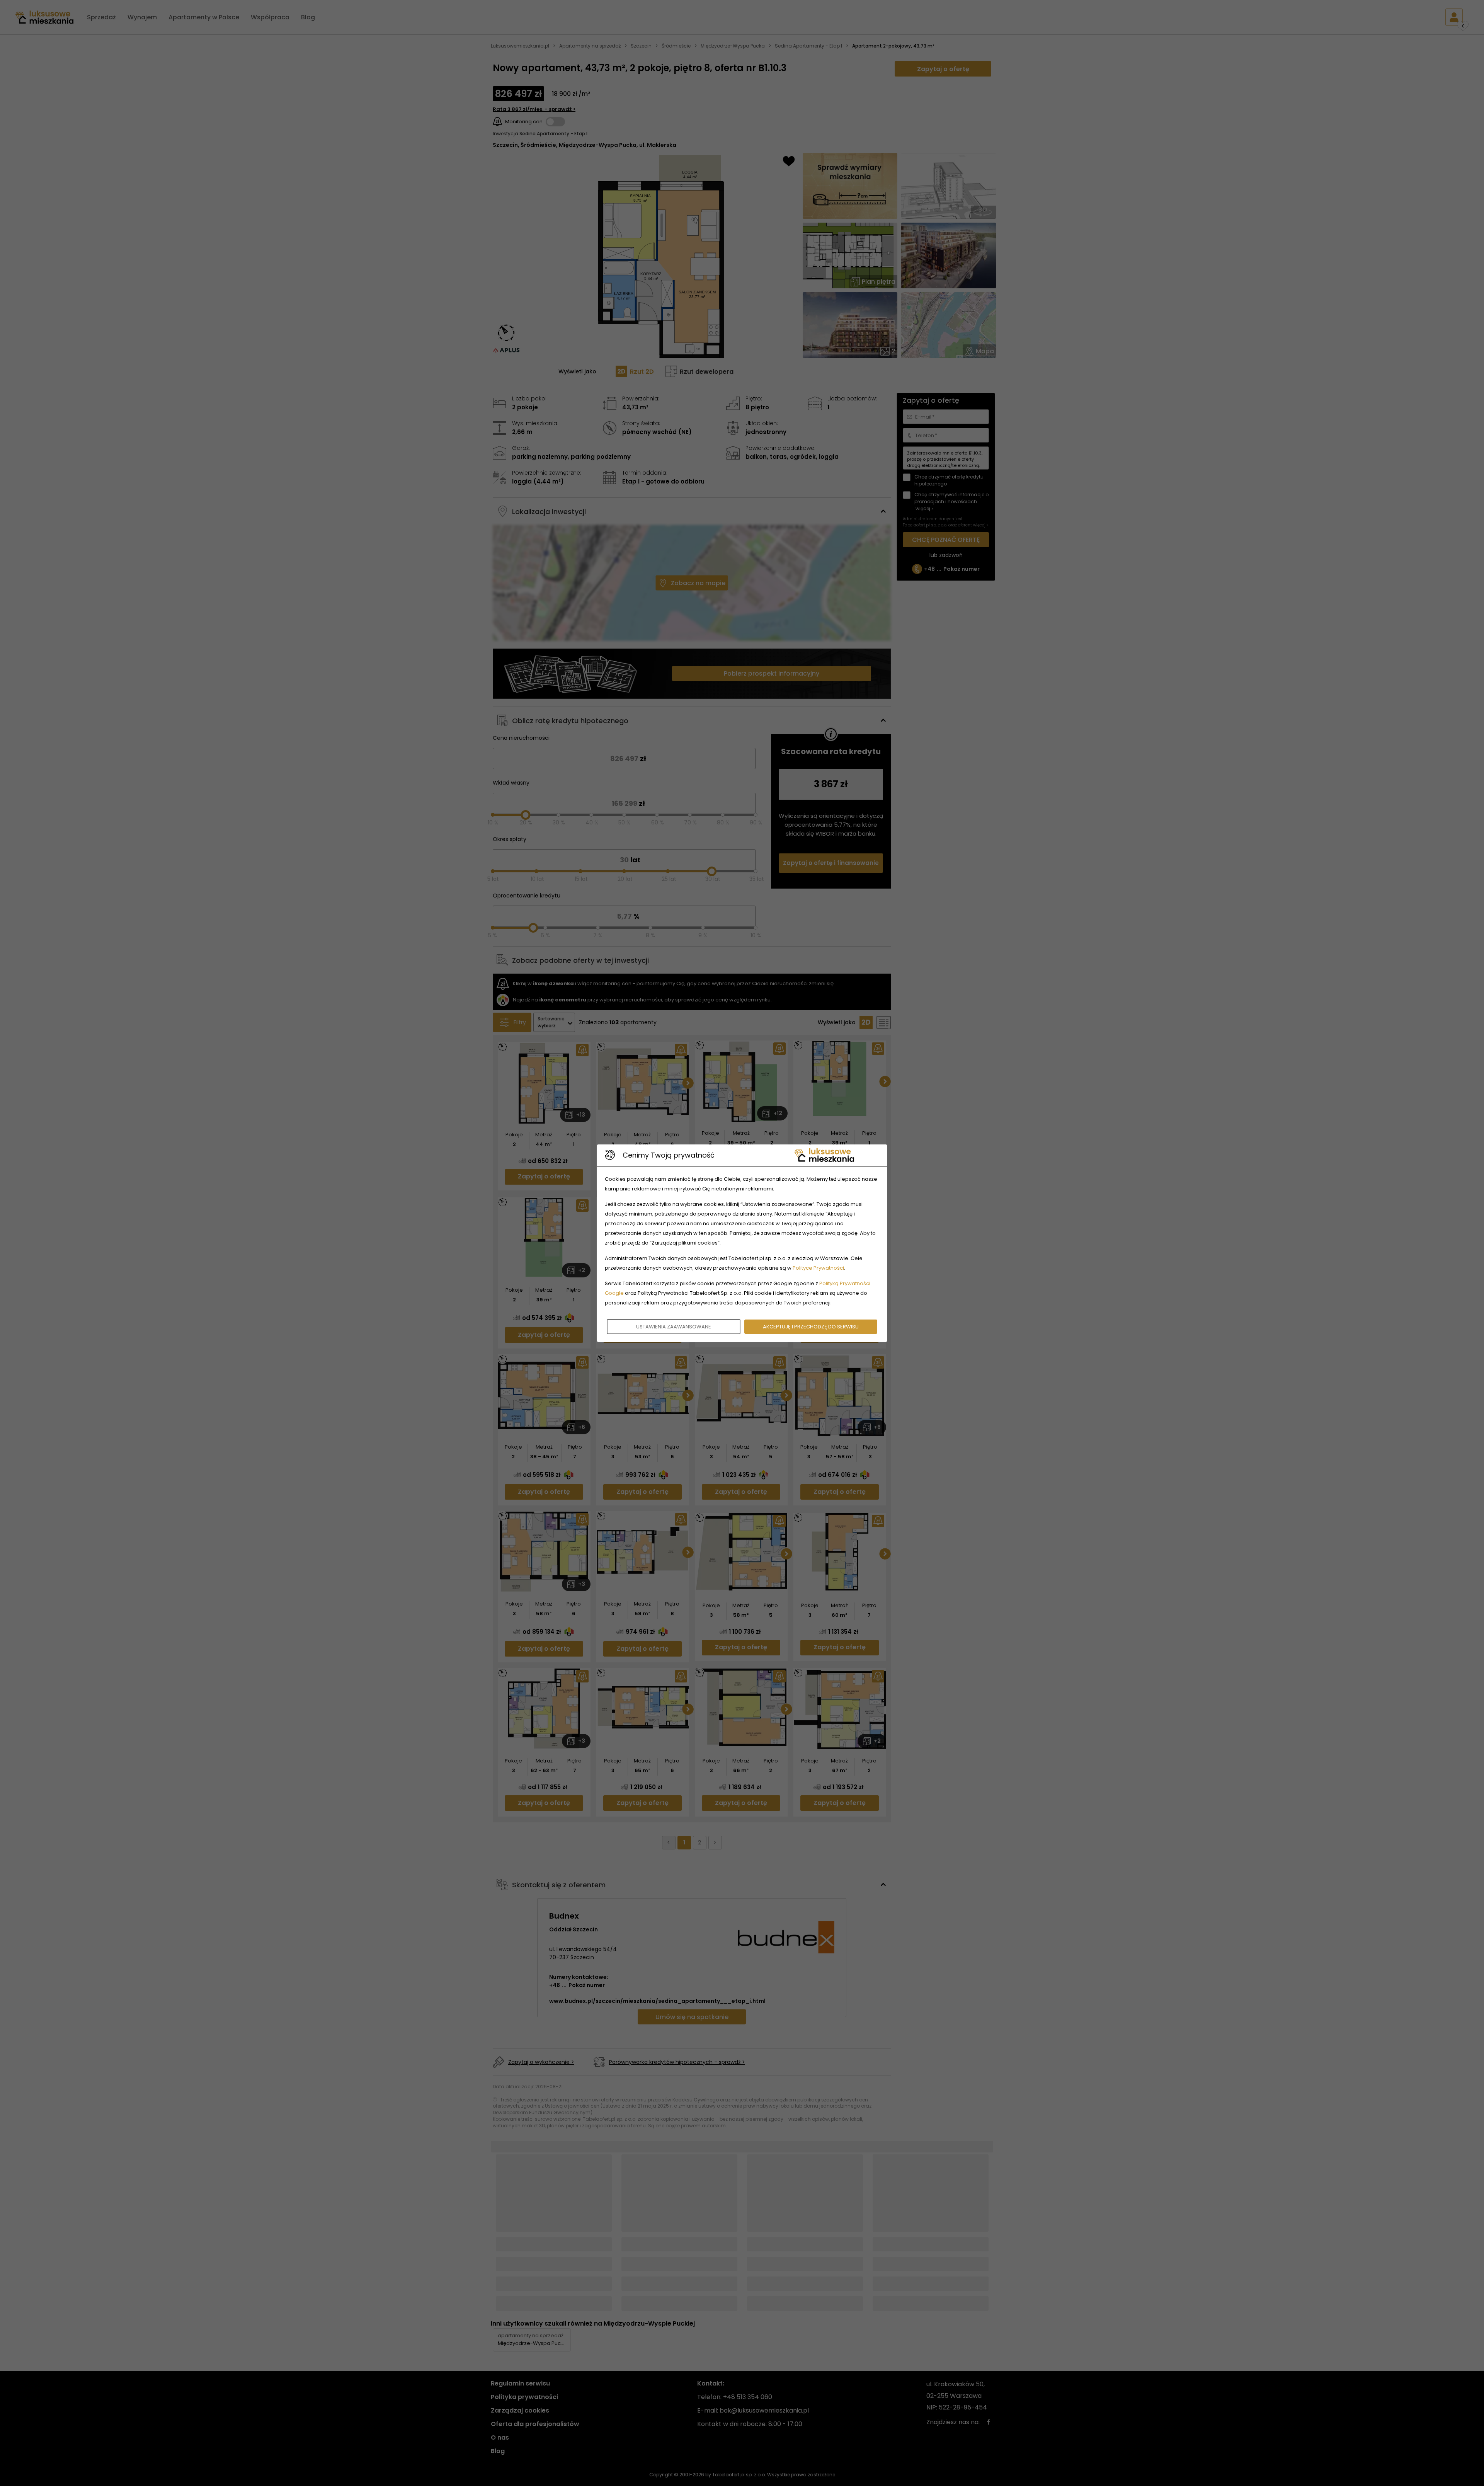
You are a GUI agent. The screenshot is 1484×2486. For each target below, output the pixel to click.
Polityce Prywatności (818, 1268)
